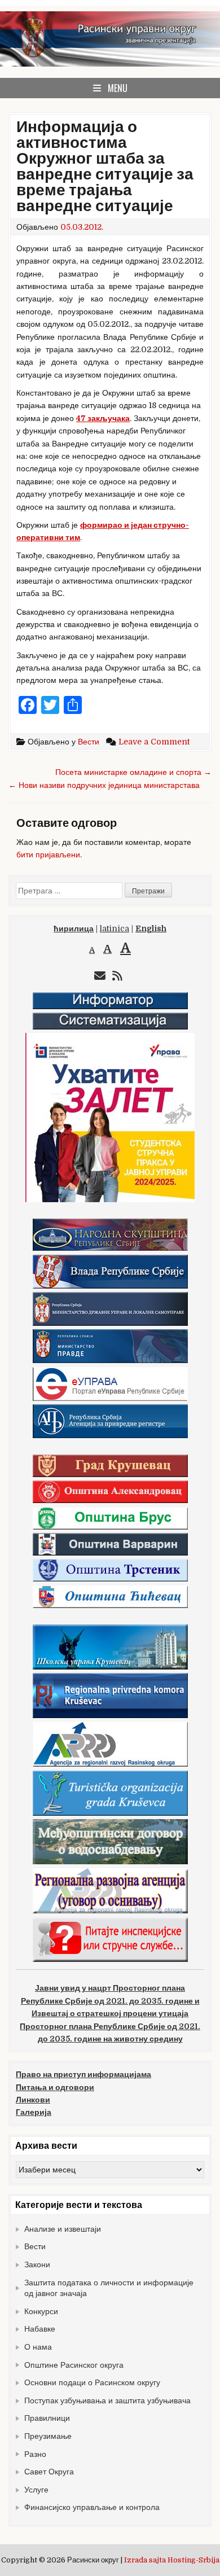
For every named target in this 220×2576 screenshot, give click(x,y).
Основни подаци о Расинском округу (92, 2382)
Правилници (47, 2418)
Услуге (36, 2490)
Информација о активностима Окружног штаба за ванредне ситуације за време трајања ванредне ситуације (105, 167)
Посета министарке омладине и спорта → (133, 772)
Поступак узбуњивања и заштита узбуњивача (107, 2400)
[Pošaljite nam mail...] (100, 976)
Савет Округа (49, 2472)
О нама (38, 2347)
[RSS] (117, 976)
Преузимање (48, 2436)
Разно (35, 2454)
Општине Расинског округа (74, 2365)
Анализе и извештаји (63, 2229)
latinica (115, 928)
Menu (118, 88)
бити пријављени (48, 855)
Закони (37, 2264)
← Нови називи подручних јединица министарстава (104, 785)
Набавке (40, 2329)
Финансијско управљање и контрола (92, 2507)
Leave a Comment (154, 742)
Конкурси (41, 2311)
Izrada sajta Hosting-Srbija (172, 2560)
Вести (89, 742)
